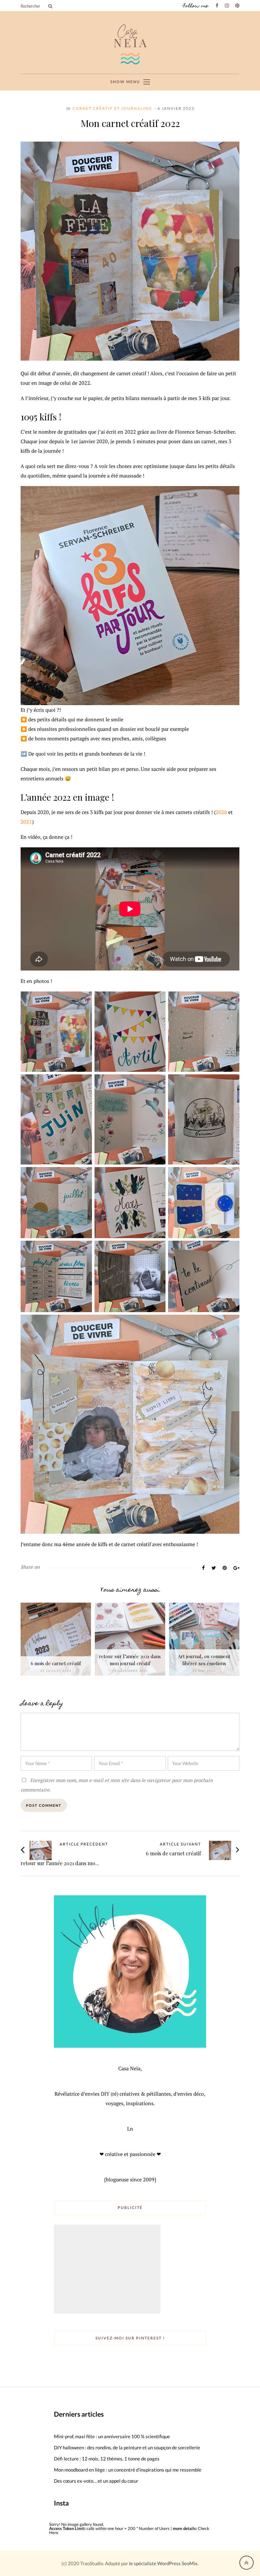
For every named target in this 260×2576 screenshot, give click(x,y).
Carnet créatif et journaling (112, 108)
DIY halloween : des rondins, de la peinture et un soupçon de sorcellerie (127, 2447)
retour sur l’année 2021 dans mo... (60, 1863)
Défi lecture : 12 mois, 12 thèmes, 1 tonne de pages (107, 2459)
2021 (26, 822)
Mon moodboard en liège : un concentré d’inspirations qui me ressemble (128, 2470)
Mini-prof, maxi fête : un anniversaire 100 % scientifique (112, 2436)
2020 (221, 812)
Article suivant (180, 1844)
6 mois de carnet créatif (56, 1663)
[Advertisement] (108, 2270)
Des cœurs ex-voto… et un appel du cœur (96, 2481)
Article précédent (84, 1844)
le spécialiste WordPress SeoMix (163, 2563)
